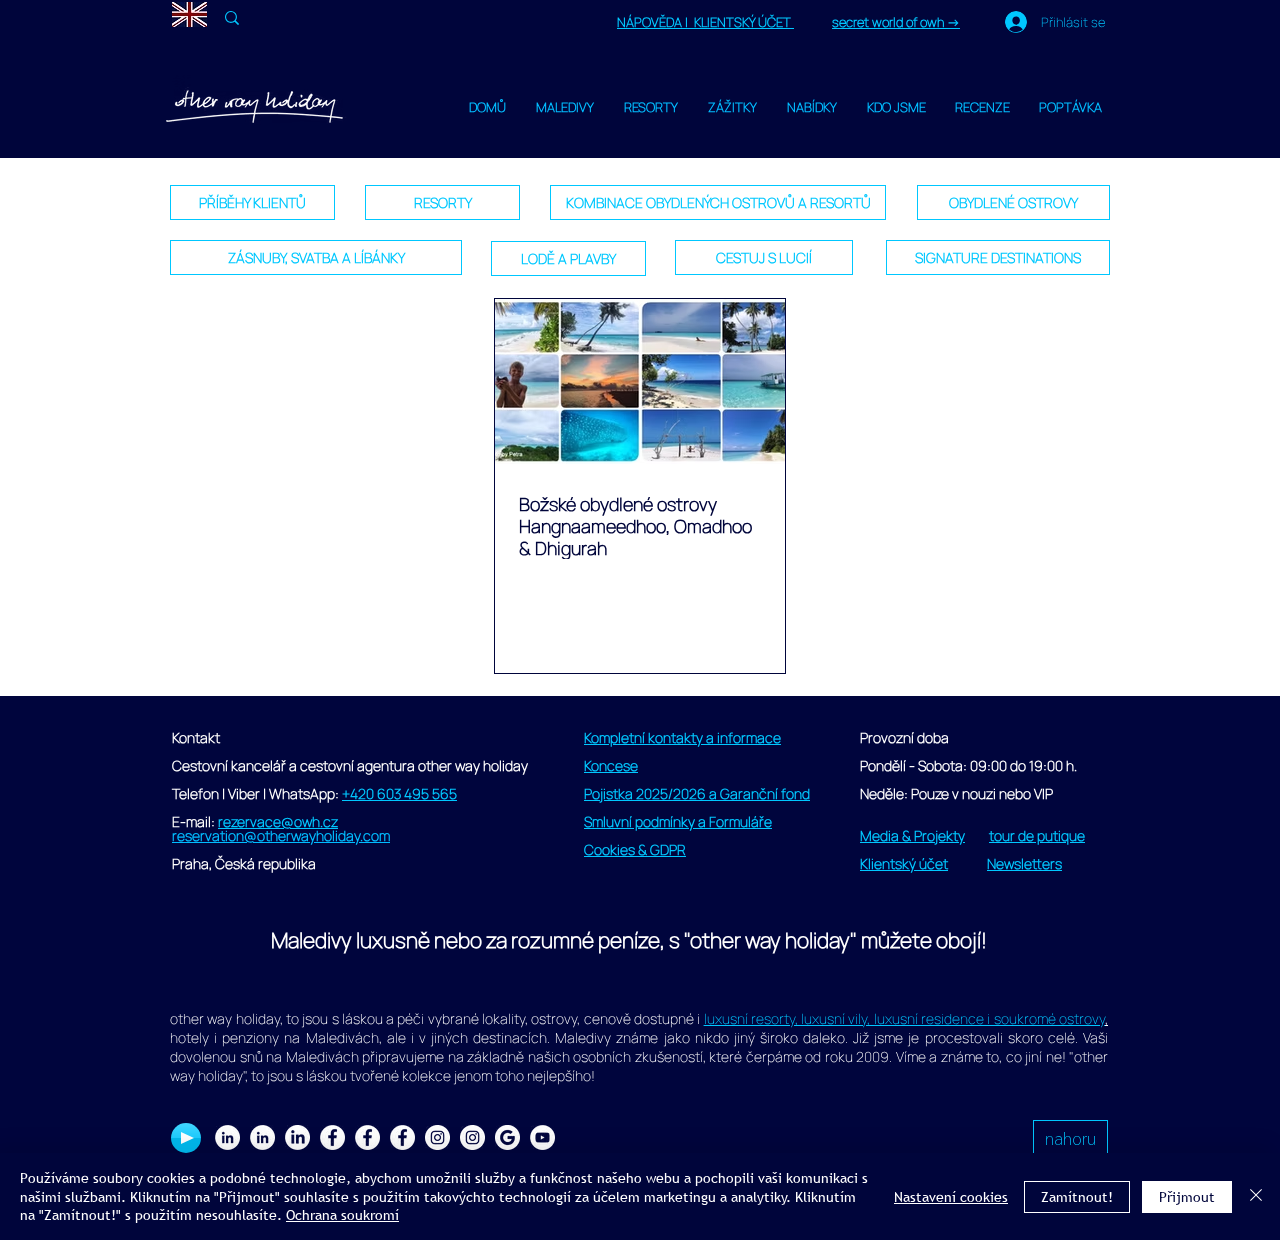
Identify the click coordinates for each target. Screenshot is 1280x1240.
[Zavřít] (1256, 1196)
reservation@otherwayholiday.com (281, 835)
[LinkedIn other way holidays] (297, 1137)
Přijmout (1187, 1197)
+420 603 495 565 (399, 793)
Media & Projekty (912, 835)
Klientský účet (904, 863)
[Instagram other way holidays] (472, 1137)
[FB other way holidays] (402, 1137)
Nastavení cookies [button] (951, 1197)
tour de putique (1037, 835)
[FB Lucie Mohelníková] (332, 1137)
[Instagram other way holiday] (437, 1137)
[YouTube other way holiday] (542, 1137)
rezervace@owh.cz (278, 821)
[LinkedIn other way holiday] (262, 1137)
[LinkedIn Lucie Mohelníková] (227, 1137)
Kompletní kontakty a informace (682, 737)
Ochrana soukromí (342, 1215)
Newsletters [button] (1024, 863)
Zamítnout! (1077, 1197)
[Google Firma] (507, 1137)
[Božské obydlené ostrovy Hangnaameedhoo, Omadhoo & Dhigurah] (640, 381)
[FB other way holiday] (367, 1137)
